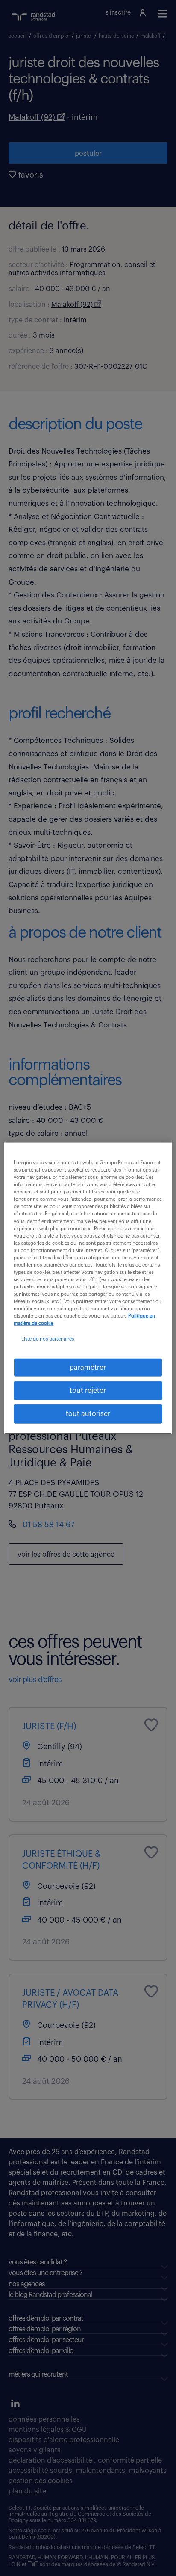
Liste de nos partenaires (48, 1339)
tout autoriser (88, 1414)
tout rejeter (88, 1391)
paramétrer (88, 1367)
